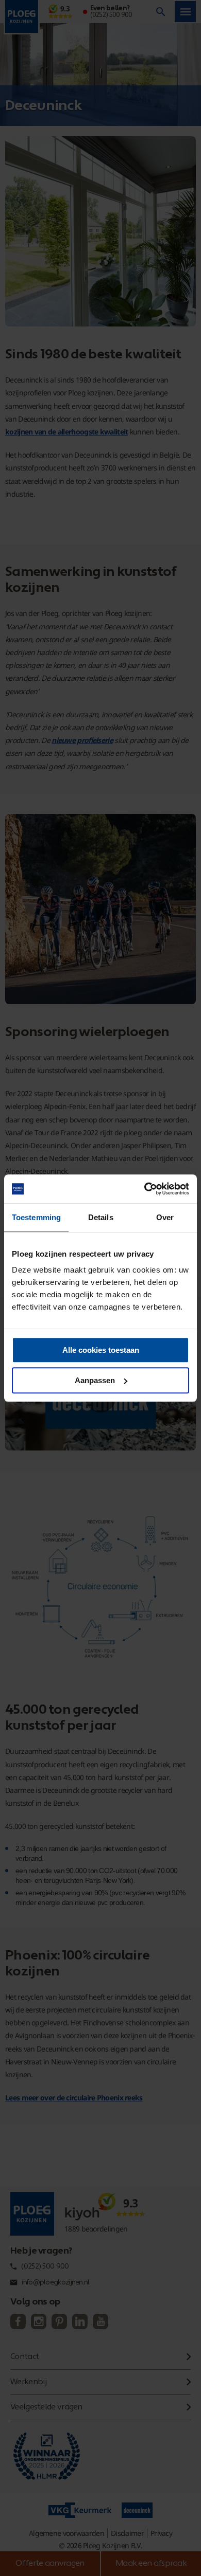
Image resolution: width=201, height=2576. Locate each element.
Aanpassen (95, 1380)
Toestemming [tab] (36, 1217)
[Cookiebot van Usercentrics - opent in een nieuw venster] (145, 1189)
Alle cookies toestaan (101, 1350)
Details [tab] (101, 1217)
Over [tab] (165, 1217)
